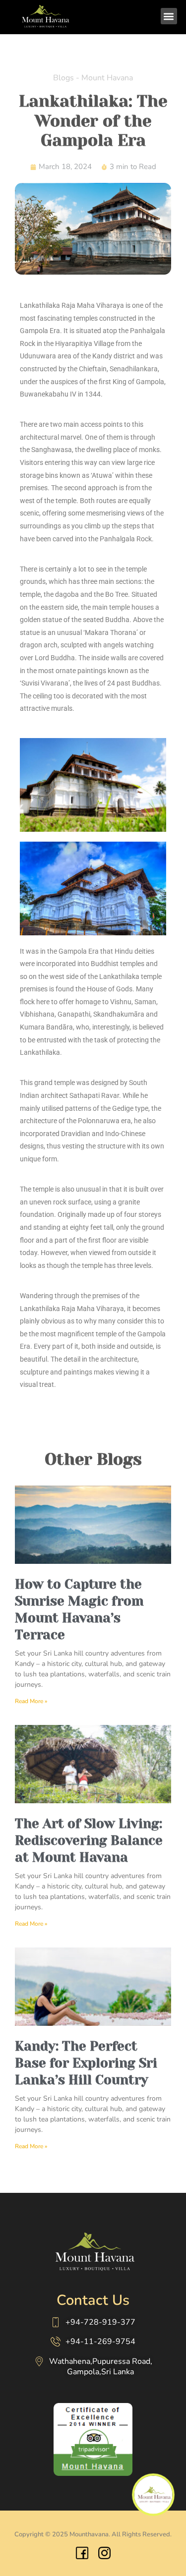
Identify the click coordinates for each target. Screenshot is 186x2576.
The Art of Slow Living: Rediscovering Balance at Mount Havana (89, 1840)
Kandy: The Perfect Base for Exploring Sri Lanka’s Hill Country (86, 2063)
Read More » (31, 1701)
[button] (169, 16)
